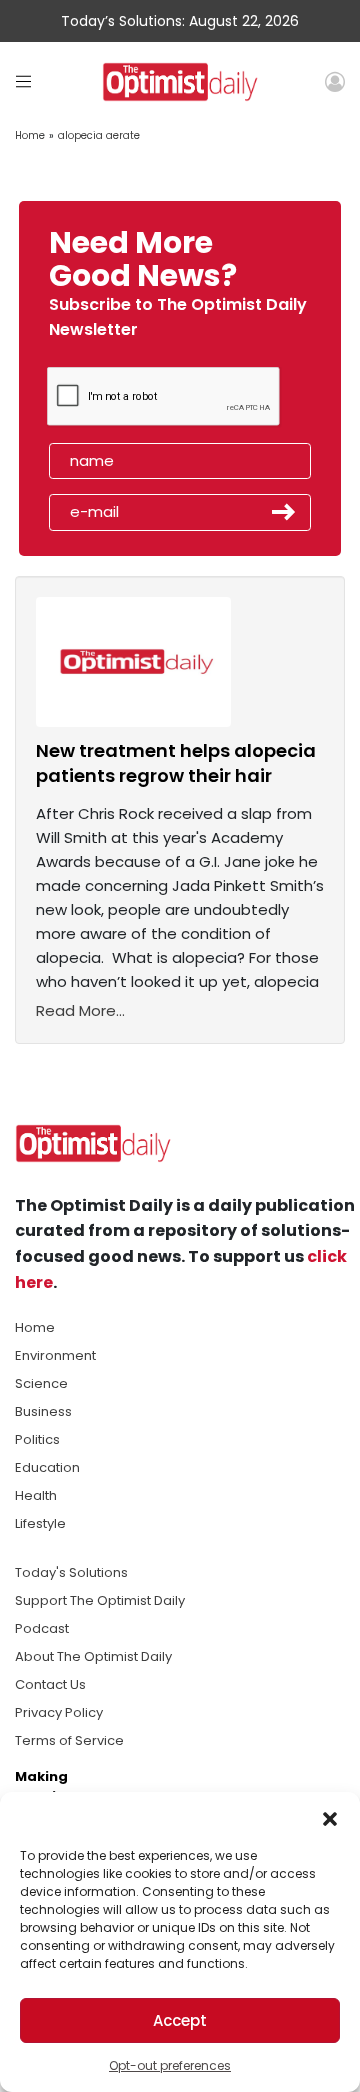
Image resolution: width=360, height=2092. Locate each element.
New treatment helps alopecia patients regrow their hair (176, 763)
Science (41, 1383)
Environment (55, 1355)
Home (30, 135)
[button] (330, 1817)
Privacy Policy (59, 1712)
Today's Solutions (71, 1572)
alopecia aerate (99, 135)
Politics (37, 1439)
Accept (180, 2020)
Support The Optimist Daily (100, 1600)
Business (43, 1411)
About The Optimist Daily (93, 1656)
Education (47, 1467)
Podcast (42, 1628)
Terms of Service (69, 1740)
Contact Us (50, 1684)
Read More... (80, 1010)
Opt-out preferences (170, 2065)
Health (36, 1495)
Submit (284, 512)
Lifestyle (40, 1523)
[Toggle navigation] (23, 81)
